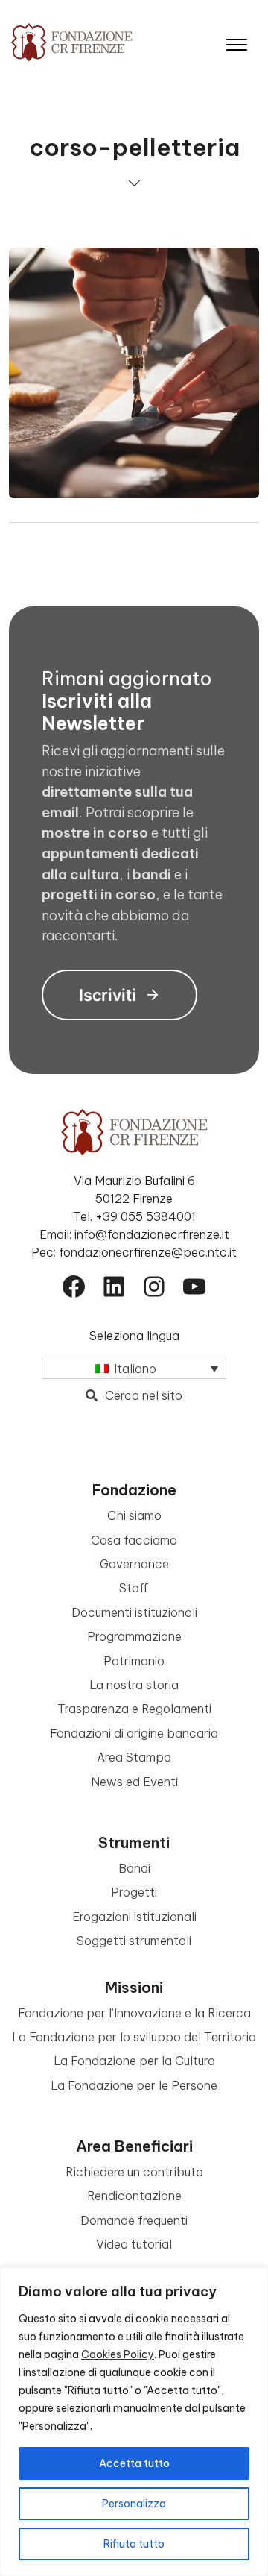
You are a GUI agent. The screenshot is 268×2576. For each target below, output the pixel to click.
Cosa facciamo (134, 1540)
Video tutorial (134, 2244)
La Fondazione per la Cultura (134, 2061)
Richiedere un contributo (134, 2172)
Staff (134, 1588)
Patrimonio (134, 1661)
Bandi (134, 1868)
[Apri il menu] (237, 41)
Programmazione (134, 1636)
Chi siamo (134, 1515)
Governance (134, 1564)
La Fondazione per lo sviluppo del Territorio (134, 2037)
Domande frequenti (134, 2220)
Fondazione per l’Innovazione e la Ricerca (134, 2013)
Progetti (134, 1892)
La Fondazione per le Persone (134, 2085)
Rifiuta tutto (134, 2544)
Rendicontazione (134, 2196)
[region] (134, 2422)
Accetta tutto (134, 2463)
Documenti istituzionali (134, 1612)
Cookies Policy (118, 2354)
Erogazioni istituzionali (134, 1917)
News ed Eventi (134, 1782)
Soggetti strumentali (134, 1941)
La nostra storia (134, 1685)
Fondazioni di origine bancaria (134, 1733)
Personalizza (134, 2504)
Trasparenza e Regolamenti (134, 1709)
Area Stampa (134, 1757)
